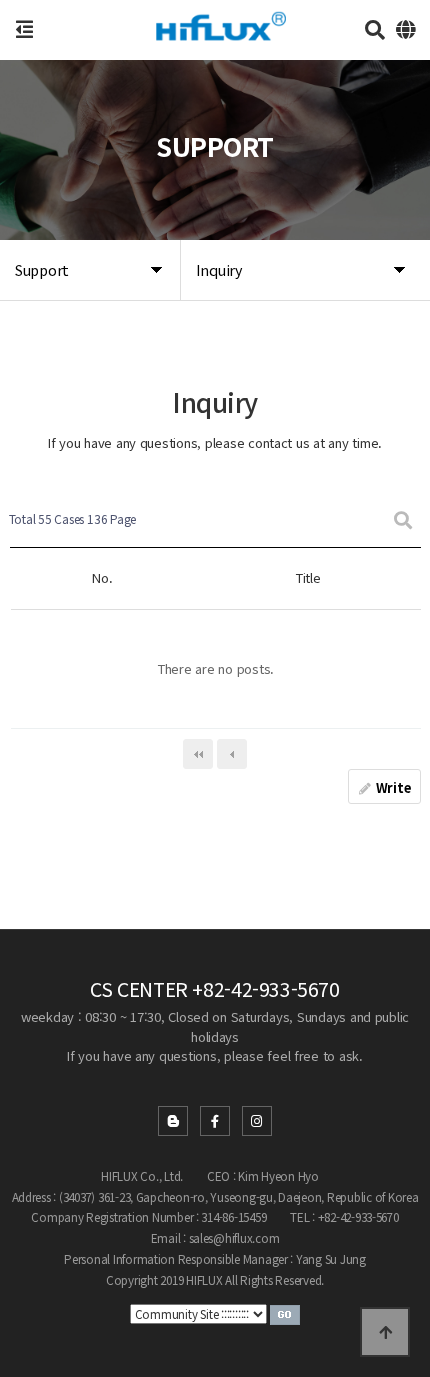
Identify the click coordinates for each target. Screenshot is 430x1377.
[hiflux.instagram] (257, 1121)
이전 (232, 754)
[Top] (385, 1332)
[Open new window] (285, 1312)
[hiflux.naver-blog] (173, 1121)
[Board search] (403, 519)
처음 (198, 754)
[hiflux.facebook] (215, 1121)
